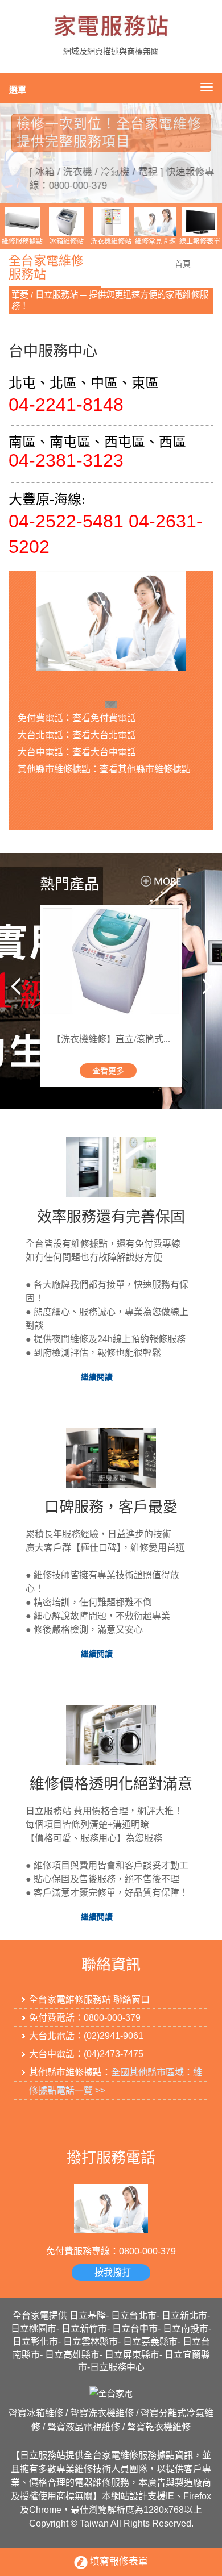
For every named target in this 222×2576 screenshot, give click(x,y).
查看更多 (108, 1072)
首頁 (183, 264)
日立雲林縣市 (91, 2342)
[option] (111, 153)
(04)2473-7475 (114, 2054)
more (153, 881)
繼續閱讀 (97, 1377)
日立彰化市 (35, 2342)
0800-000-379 (112, 2018)
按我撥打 (113, 2272)
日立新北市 (184, 2315)
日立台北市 (134, 2315)
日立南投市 (186, 2329)
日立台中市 (135, 2329)
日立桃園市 (34, 2329)
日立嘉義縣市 (150, 2342)
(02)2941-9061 (114, 2036)
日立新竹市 (84, 2329)
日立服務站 (43, 2455)
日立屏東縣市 (132, 2355)
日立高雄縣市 (72, 2355)
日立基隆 (88, 2315)
